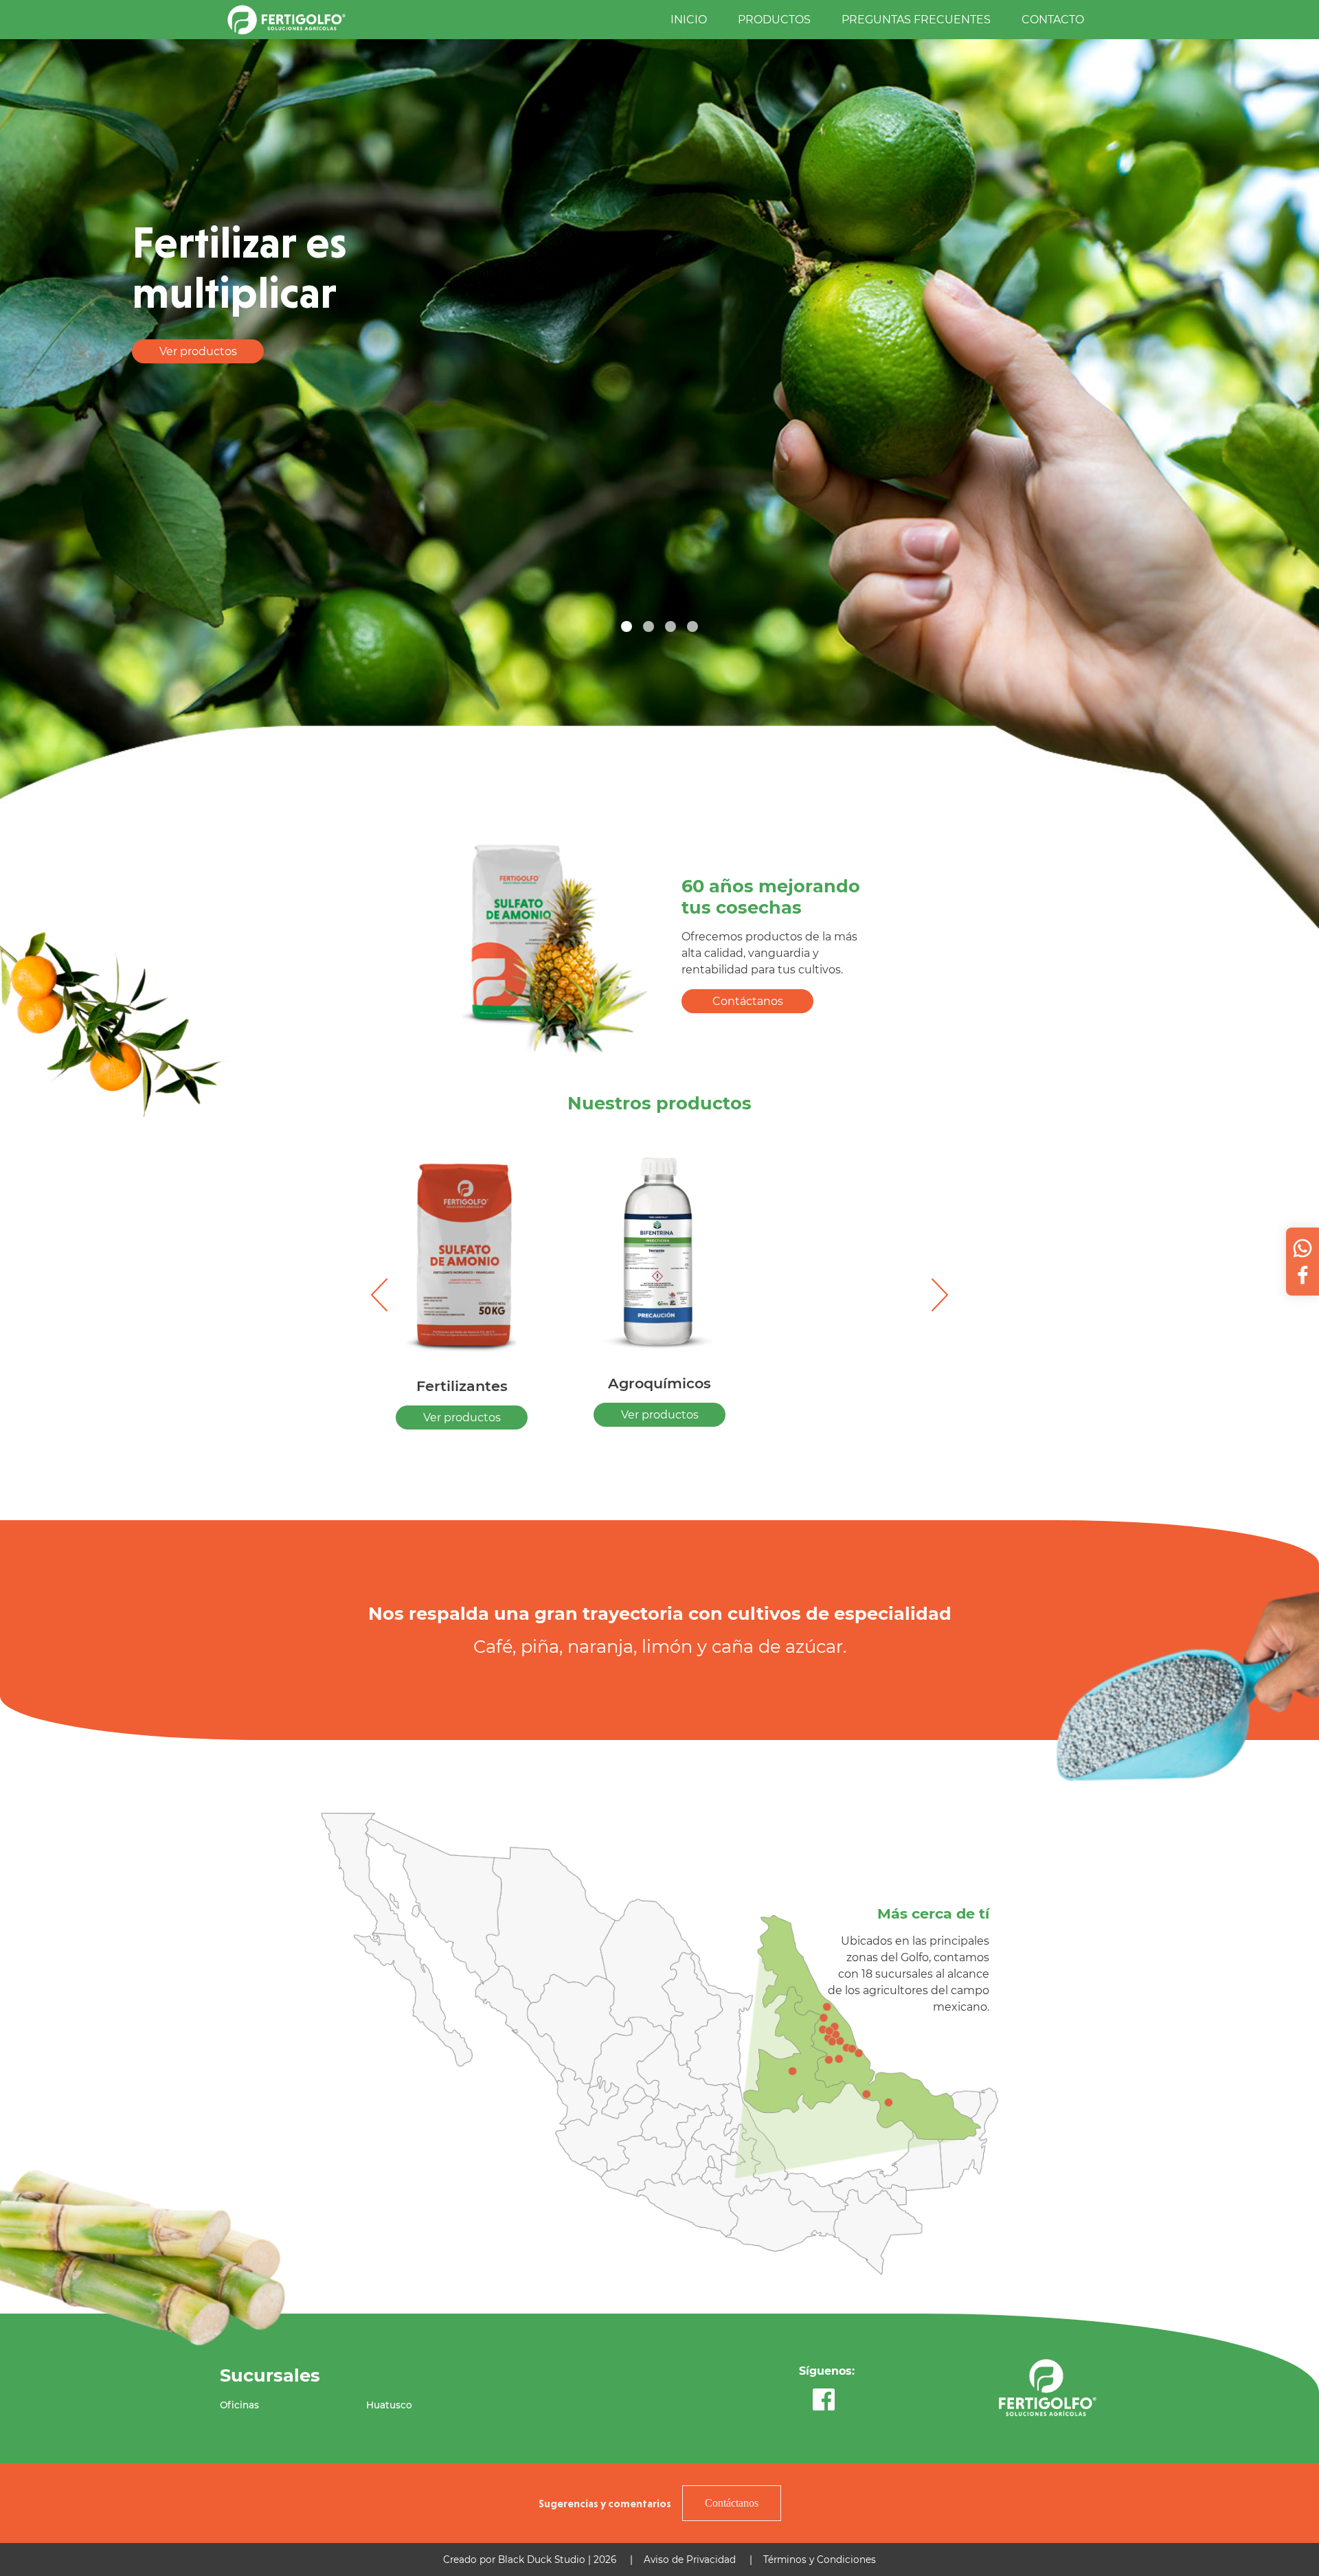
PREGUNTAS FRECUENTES (916, 20)
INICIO (689, 20)
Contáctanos (748, 1001)
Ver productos (198, 351)
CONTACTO (1053, 20)
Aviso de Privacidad (690, 2560)
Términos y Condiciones (820, 2560)
